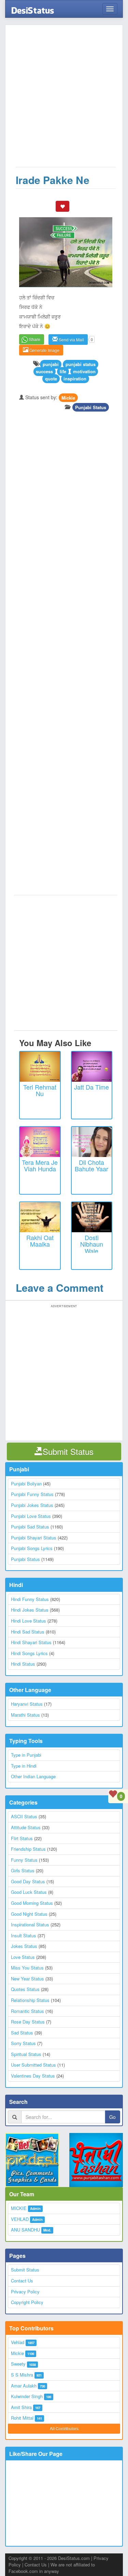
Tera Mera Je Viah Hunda (40, 1166)
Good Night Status (29, 1914)
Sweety (18, 2364)
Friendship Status (28, 1849)
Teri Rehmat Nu (40, 1090)
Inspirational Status (30, 1924)
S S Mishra (22, 2375)
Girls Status (23, 1870)
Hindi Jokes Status (30, 1610)
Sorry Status (23, 2043)
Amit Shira (21, 2407)
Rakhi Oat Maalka (40, 1241)
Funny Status (24, 1860)
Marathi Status (25, 1715)
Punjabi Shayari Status (34, 1538)
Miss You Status (27, 1968)
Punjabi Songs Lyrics (32, 1548)
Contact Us (22, 2281)
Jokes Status (24, 1946)
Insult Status (24, 1935)
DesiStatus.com (74, 2558)
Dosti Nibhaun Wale (92, 1244)
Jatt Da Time (91, 1087)
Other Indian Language (33, 1776)
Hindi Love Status (29, 1621)
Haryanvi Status (27, 1704)
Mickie (68, 397)
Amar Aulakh (24, 2386)
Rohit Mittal (22, 2418)
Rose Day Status (28, 2022)
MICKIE (19, 2208)
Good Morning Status (32, 1903)
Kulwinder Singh (27, 2396)
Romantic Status (27, 2011)
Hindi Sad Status (28, 1632)
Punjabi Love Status (31, 1516)
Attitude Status (26, 1827)
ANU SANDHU (25, 2230)
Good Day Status (28, 1881)
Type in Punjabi (26, 1755)
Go (112, 2117)
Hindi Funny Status (30, 1599)
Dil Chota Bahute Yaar (91, 1166)
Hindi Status (23, 1664)
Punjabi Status (91, 407)
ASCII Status (24, 1816)
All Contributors (64, 2428)
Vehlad (18, 2342)
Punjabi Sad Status (30, 1527)
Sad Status (22, 2033)
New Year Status (27, 1979)
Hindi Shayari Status (31, 1642)
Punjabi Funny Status (32, 1494)
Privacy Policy (25, 2292)
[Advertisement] (64, 99)
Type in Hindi (24, 1766)
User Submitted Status (33, 2065)
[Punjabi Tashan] (96, 2160)
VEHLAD (20, 2219)
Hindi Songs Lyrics (29, 1653)
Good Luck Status (29, 1892)
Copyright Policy (27, 2302)
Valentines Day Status (33, 2076)
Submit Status (25, 2270)
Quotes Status (25, 1989)
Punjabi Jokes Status (32, 1505)
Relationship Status (30, 2000)
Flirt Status (22, 1838)
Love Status (23, 1957)
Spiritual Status (26, 2054)
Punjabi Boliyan (26, 1484)
